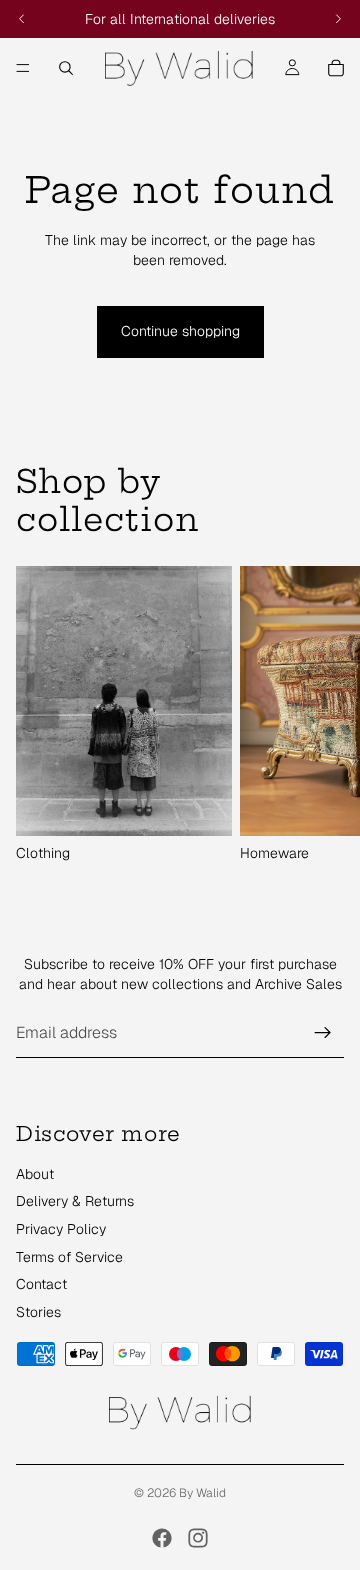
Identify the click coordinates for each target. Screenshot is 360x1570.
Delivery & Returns (75, 1201)
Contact (41, 1284)
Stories (38, 1312)
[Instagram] (198, 1538)
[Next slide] (322, 715)
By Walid (202, 1493)
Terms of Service (69, 1257)
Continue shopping (180, 331)
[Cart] (336, 68)
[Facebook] (162, 1538)
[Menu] (23, 68)
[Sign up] (323, 1033)
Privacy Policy (61, 1229)
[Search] (66, 68)
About (35, 1174)
